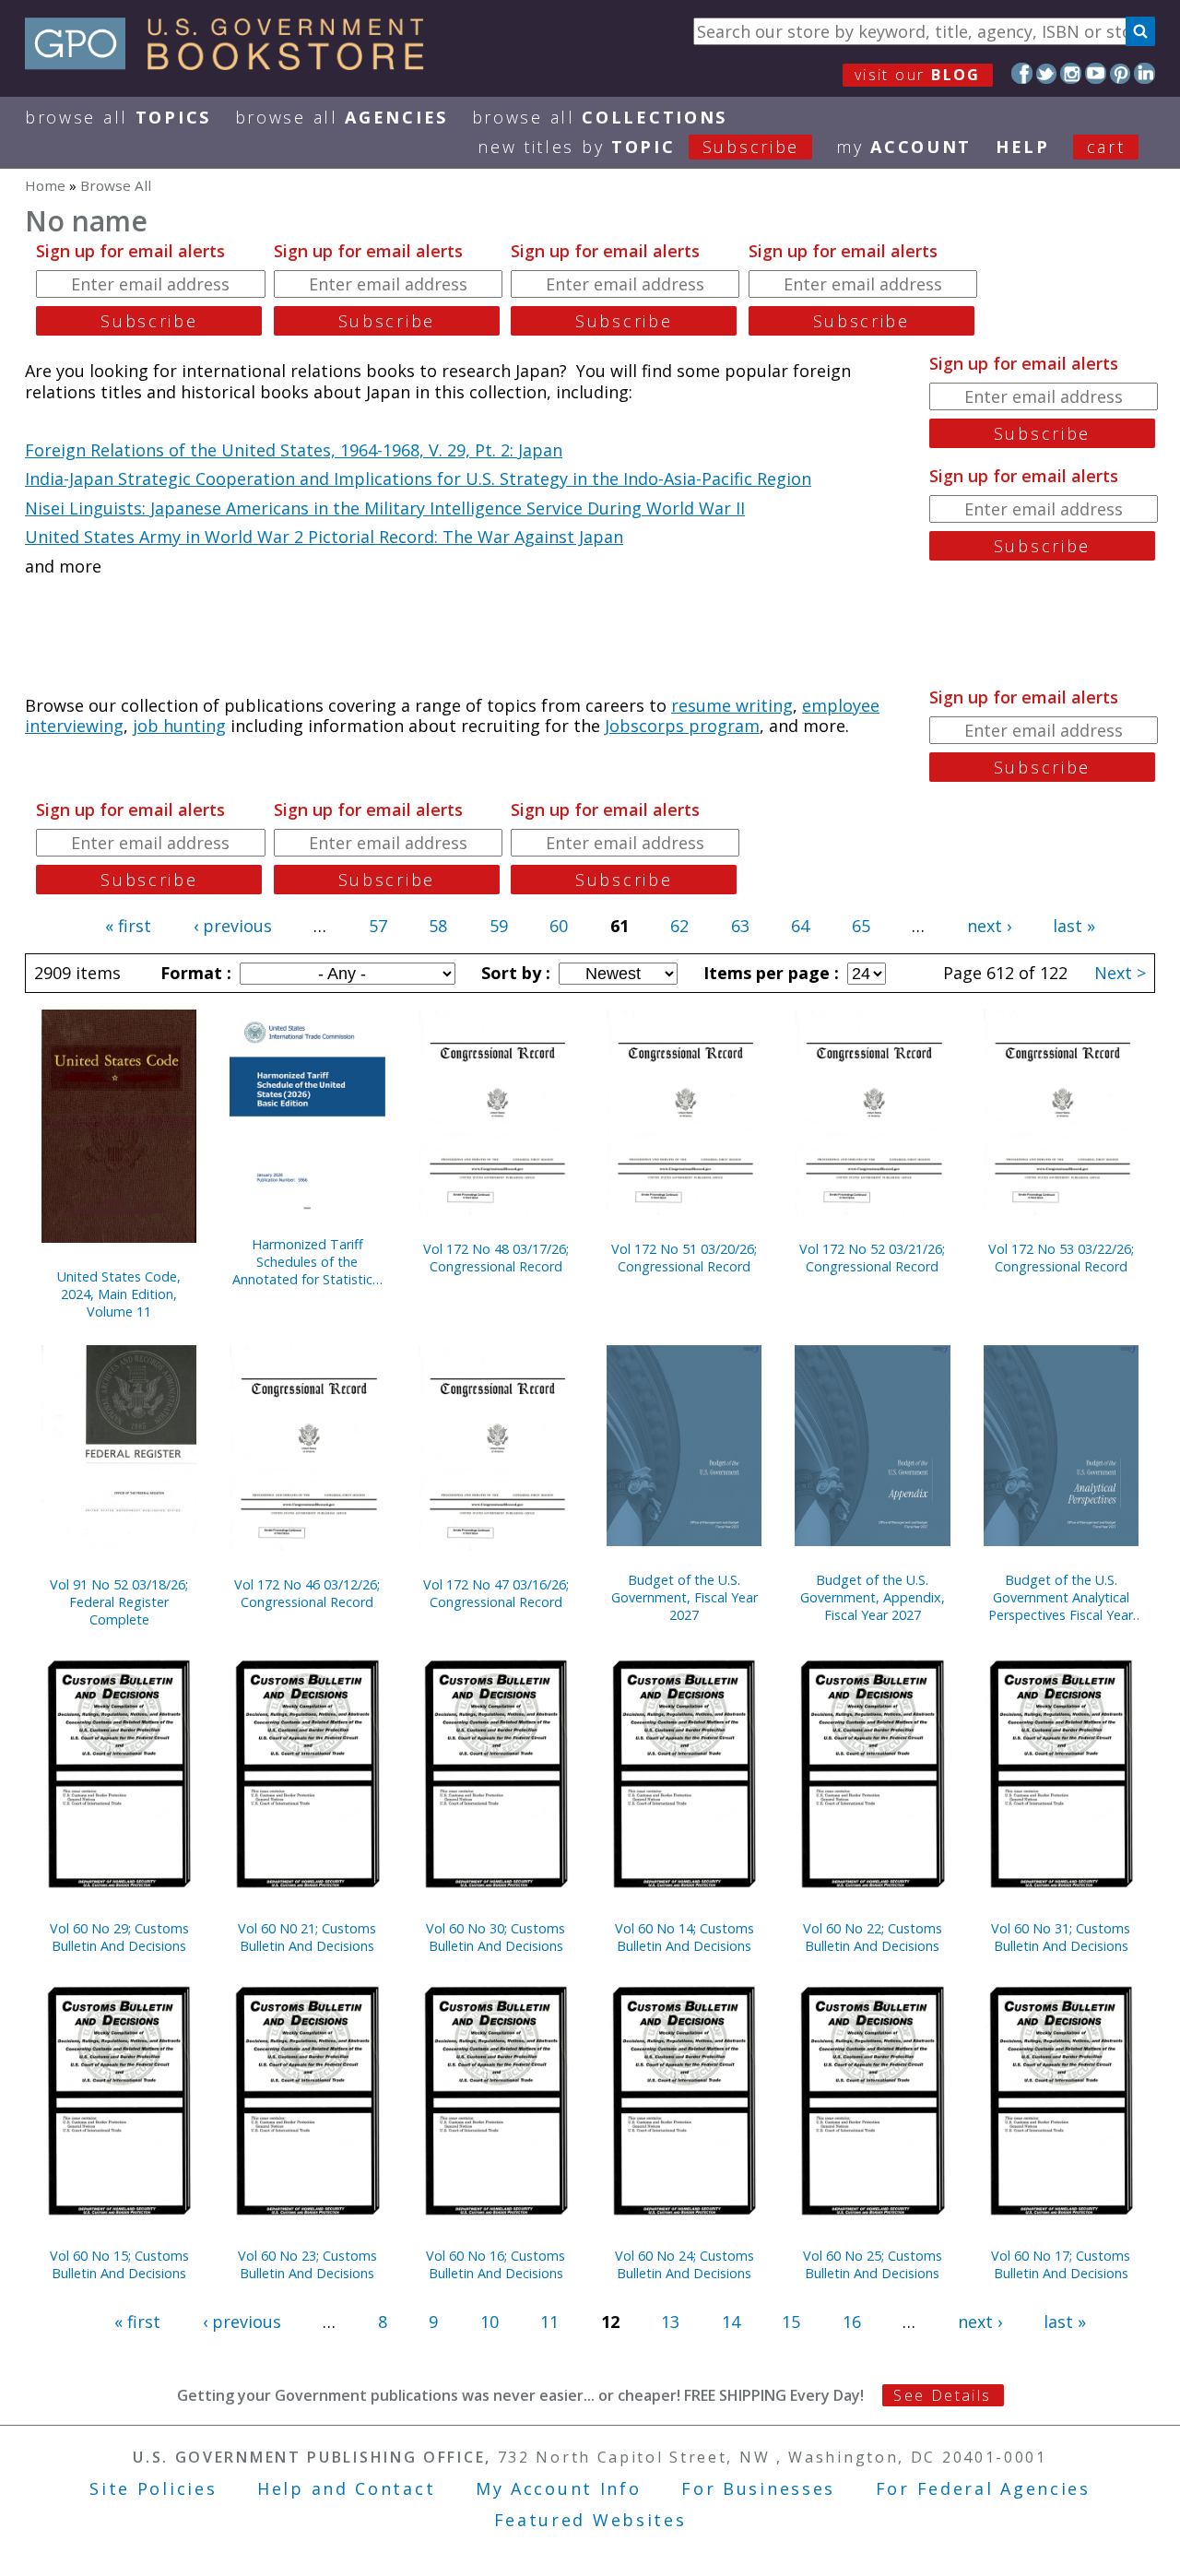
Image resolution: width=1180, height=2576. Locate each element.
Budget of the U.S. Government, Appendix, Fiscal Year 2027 (873, 1597)
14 (731, 2322)
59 (499, 926)
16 (852, 2322)
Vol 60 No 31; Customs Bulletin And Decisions (1061, 1937)
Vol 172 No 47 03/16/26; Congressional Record (496, 1593)
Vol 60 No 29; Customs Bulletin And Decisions (119, 1937)
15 (791, 2322)
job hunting (179, 726)
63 (740, 926)
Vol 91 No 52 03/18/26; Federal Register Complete (119, 1602)
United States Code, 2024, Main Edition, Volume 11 (119, 1294)
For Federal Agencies (983, 2488)
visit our (918, 75)
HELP (1023, 147)
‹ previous (233, 926)
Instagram (1071, 73)
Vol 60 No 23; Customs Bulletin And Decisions (307, 2264)
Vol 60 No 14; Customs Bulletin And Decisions (684, 1937)
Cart (1106, 147)
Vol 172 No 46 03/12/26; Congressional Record (307, 1593)
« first (128, 926)
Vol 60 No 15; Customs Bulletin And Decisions (119, 2264)
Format (194, 973)
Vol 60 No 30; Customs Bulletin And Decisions (496, 1937)
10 (490, 2322)
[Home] (233, 64)
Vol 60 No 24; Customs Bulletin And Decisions (684, 2264)
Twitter (1047, 73)
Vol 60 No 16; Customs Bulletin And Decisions (496, 2264)
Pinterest (1121, 73)
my (904, 147)
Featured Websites (590, 2520)
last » (1074, 926)
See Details (942, 2395)
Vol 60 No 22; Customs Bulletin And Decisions (873, 1937)
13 (670, 2322)
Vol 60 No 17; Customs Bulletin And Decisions (1061, 2264)
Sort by (513, 973)
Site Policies (153, 2488)
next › (989, 926)
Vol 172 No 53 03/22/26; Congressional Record (1061, 1258)
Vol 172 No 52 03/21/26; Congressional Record (872, 1258)
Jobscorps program (682, 726)
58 (438, 926)
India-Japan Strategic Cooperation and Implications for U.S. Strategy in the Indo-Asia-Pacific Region (418, 479)
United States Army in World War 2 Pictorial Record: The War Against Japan (324, 537)
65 (861, 926)
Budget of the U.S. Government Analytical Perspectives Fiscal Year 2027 (1061, 1597)
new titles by (638, 147)
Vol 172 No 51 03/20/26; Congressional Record (684, 1258)
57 (378, 926)
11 (549, 2322)
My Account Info (559, 2488)
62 (679, 926)
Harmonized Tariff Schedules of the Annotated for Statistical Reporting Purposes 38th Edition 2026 (307, 1262)
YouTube (1096, 73)
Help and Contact (346, 2488)
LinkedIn (1145, 73)
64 (800, 926)
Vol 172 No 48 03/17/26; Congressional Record (496, 1258)
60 (559, 926)
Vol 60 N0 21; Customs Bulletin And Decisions (307, 1937)
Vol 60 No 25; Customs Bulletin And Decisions (873, 2264)
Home (45, 185)
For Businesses (758, 2488)
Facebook (1022, 73)
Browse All (118, 117)
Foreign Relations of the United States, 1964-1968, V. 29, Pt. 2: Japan (294, 450)
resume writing (732, 705)
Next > (1120, 973)
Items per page (769, 973)
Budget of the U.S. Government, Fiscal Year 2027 (684, 1597)
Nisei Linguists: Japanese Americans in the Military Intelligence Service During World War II (385, 508)
